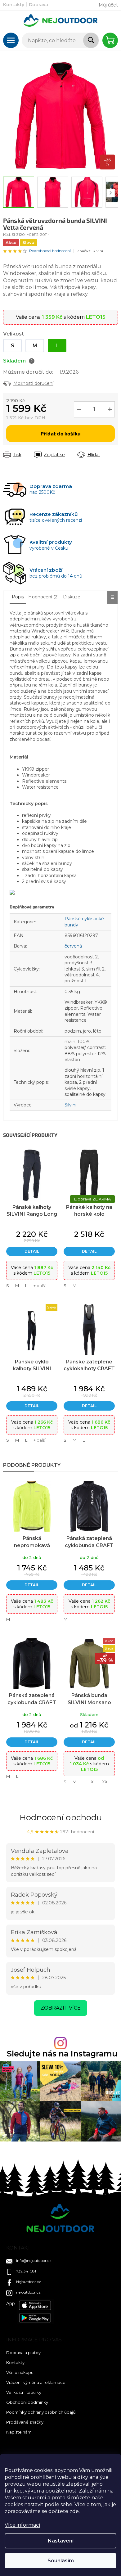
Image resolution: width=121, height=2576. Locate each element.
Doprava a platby (23, 2353)
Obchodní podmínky (27, 2402)
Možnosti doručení (33, 383)
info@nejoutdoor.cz (34, 2261)
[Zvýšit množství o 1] (110, 409)
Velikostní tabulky (24, 2392)
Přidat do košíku (61, 433)
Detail (32, 1251)
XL (93, 1782)
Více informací (22, 2525)
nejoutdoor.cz (28, 2292)
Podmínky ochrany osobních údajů (41, 2412)
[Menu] (11, 40)
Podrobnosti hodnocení (50, 251)
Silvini (70, 1105)
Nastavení (61, 2541)
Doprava (38, 5)
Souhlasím (61, 2561)
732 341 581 (26, 2271)
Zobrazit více (61, 2008)
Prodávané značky (25, 2422)
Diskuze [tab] (72, 597)
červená (73, 946)
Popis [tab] (18, 597)
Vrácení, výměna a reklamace (36, 2382)
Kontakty (14, 5)
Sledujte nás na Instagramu (62, 2054)
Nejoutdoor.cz (29, 2282)
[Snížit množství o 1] (79, 409)
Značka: (90, 251)
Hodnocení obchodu (61, 1817)
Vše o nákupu (20, 2372)
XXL (106, 1782)
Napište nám (19, 2432)
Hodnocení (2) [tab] (43, 597)
